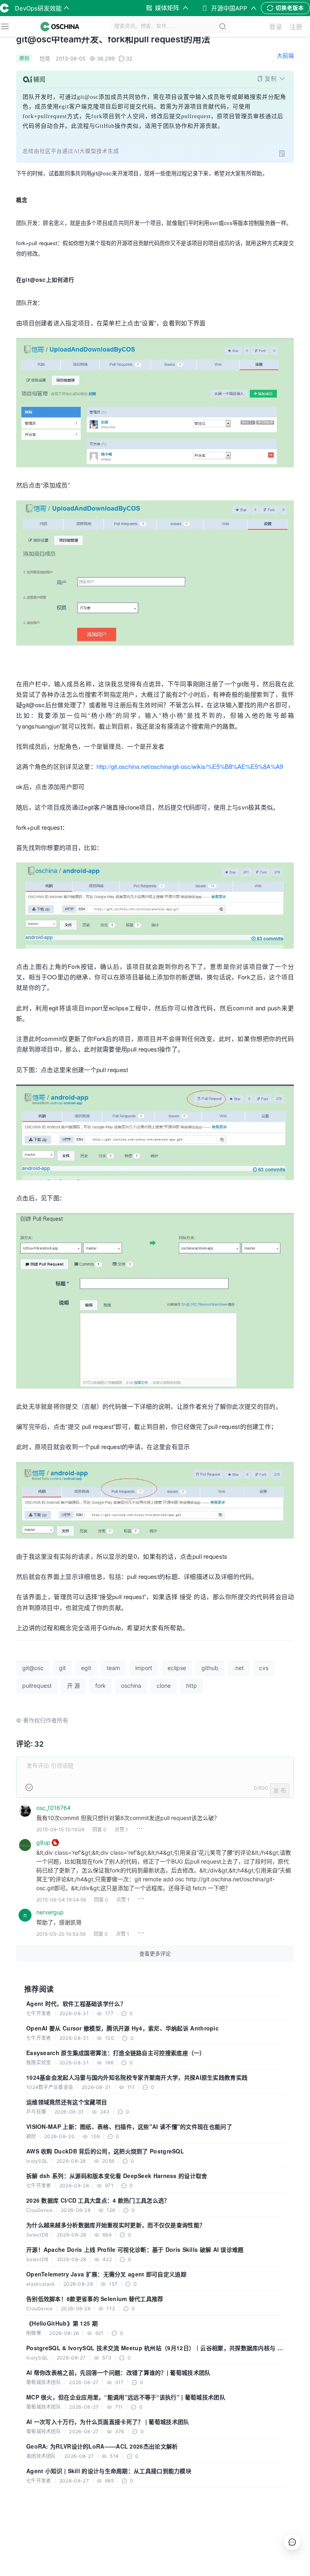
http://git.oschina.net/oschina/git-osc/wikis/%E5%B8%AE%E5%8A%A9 (190, 766)
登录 (276, 27)
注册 (296, 27)
